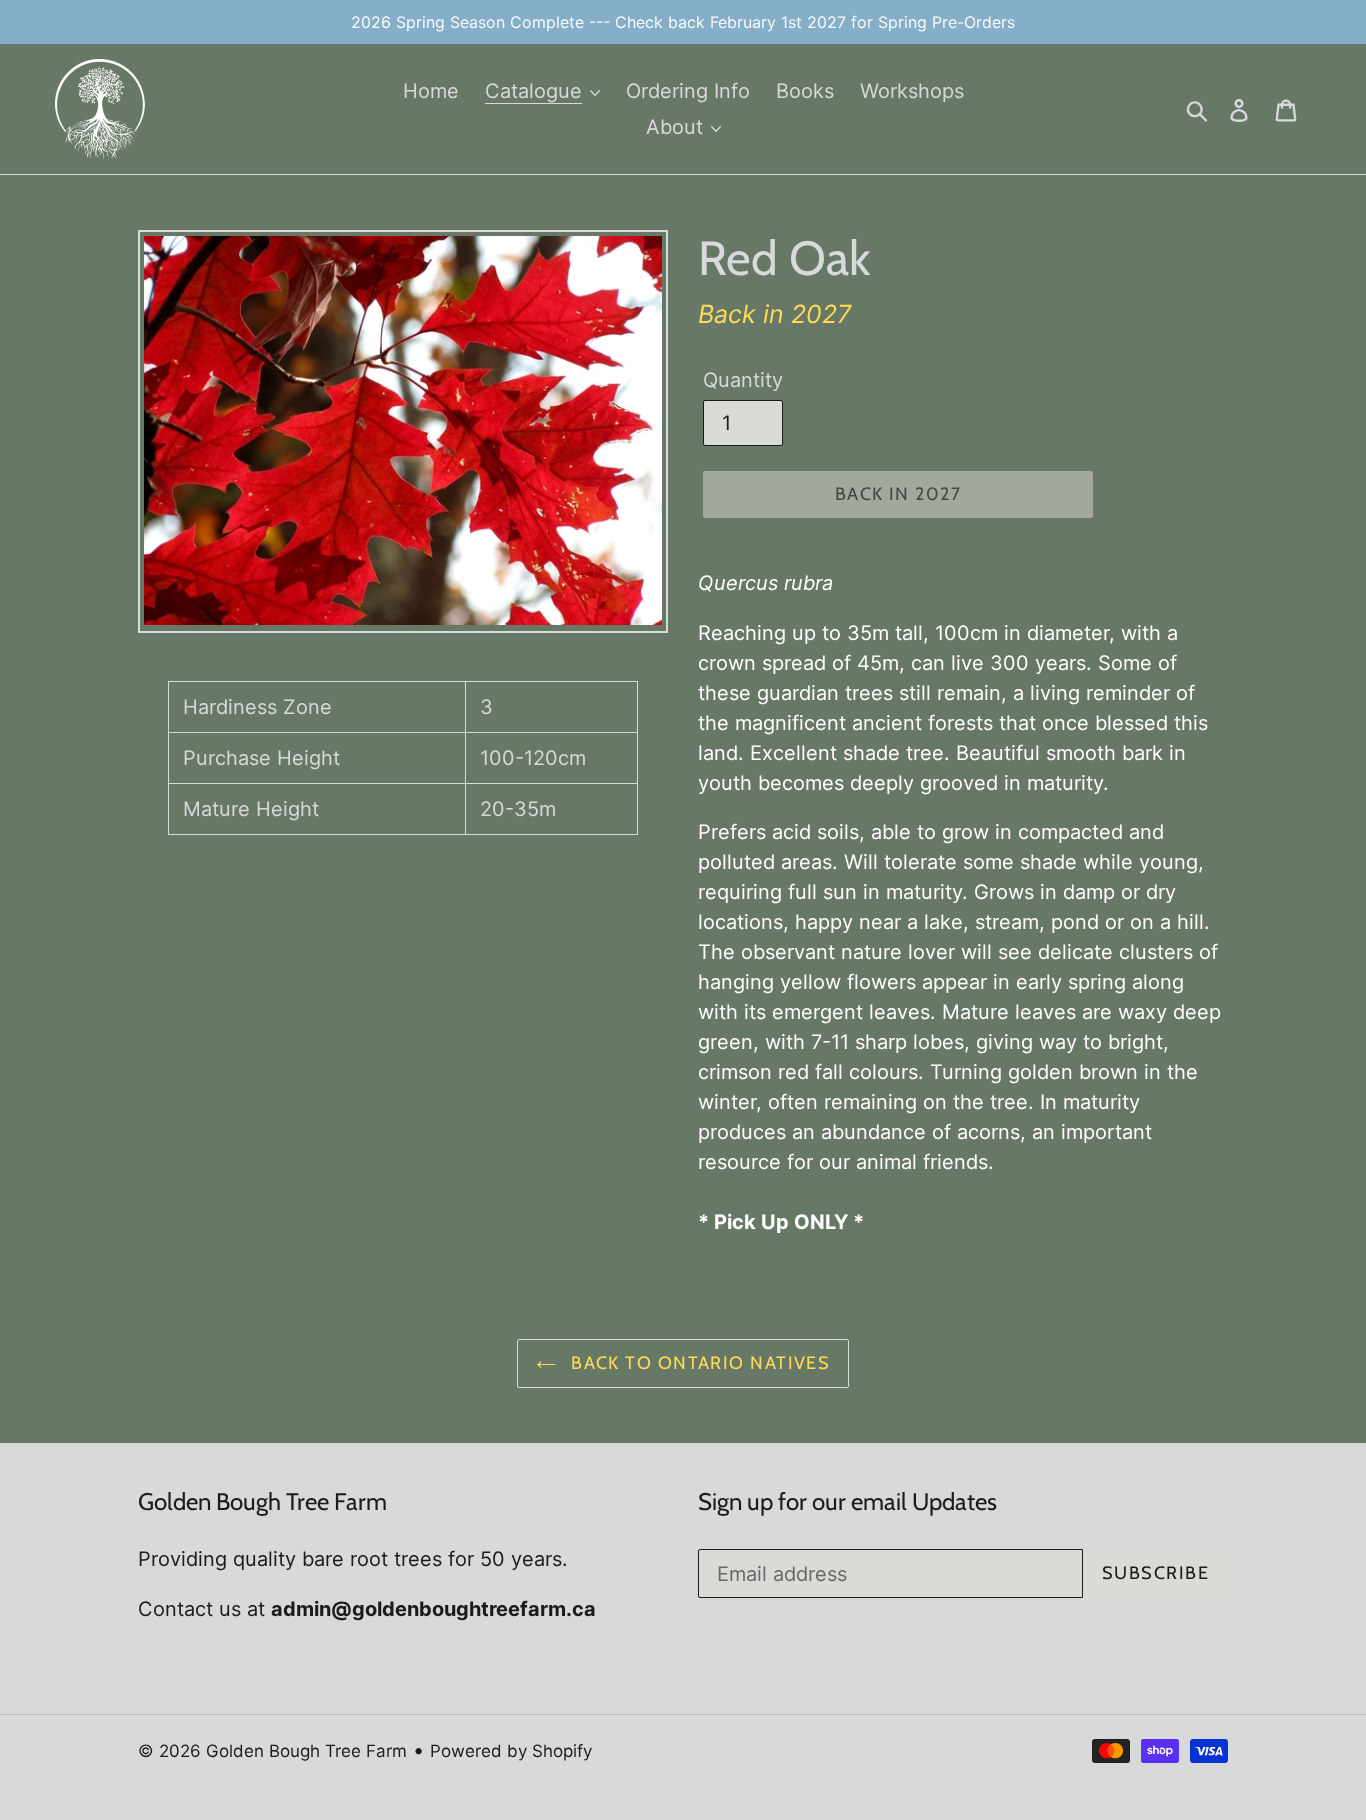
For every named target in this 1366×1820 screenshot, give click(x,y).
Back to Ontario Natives (698, 1363)
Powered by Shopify (511, 1751)
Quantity (743, 380)
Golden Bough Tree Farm (306, 1751)
